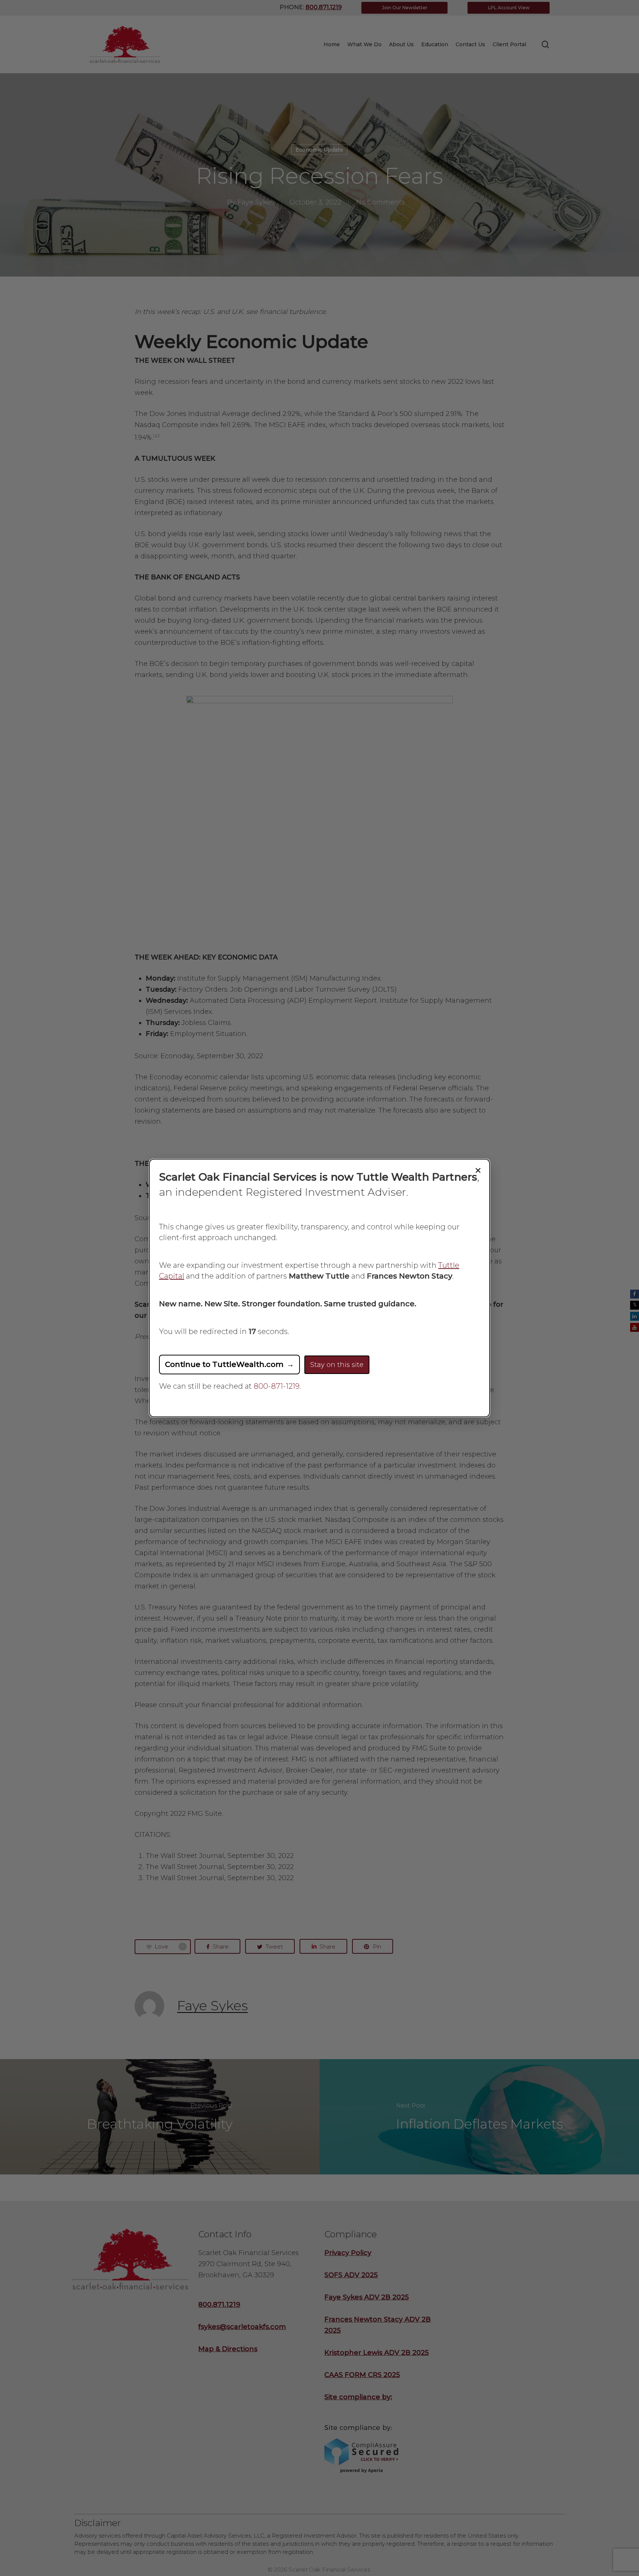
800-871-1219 (277, 1386)
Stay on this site (337, 1365)
